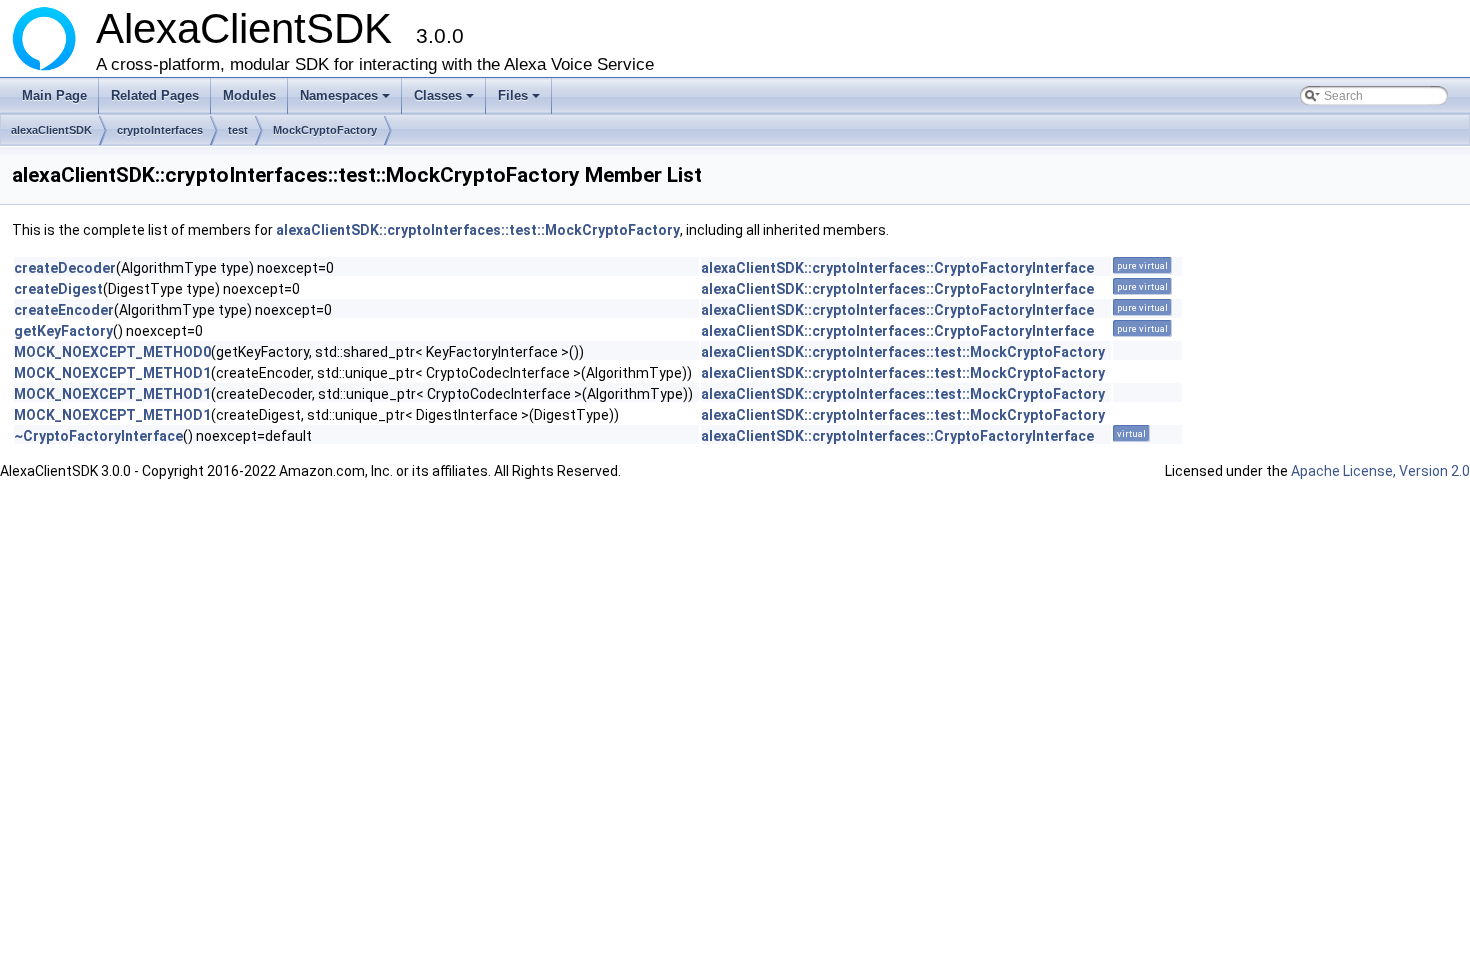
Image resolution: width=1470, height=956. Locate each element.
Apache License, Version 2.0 (1380, 471)
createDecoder (65, 268)
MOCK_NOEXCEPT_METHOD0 (112, 352)
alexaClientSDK (51, 130)
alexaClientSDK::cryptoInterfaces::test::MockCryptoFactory (478, 230)
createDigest (58, 289)
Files (520, 101)
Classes (445, 101)
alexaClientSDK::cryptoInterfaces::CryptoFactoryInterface (897, 268)
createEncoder (64, 310)
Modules (249, 95)
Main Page (54, 95)
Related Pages (155, 95)
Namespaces (346, 101)
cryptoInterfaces (160, 130)
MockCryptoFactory (325, 130)
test (238, 130)
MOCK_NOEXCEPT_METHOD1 (112, 373)
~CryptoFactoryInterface (98, 436)
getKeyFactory (63, 331)
